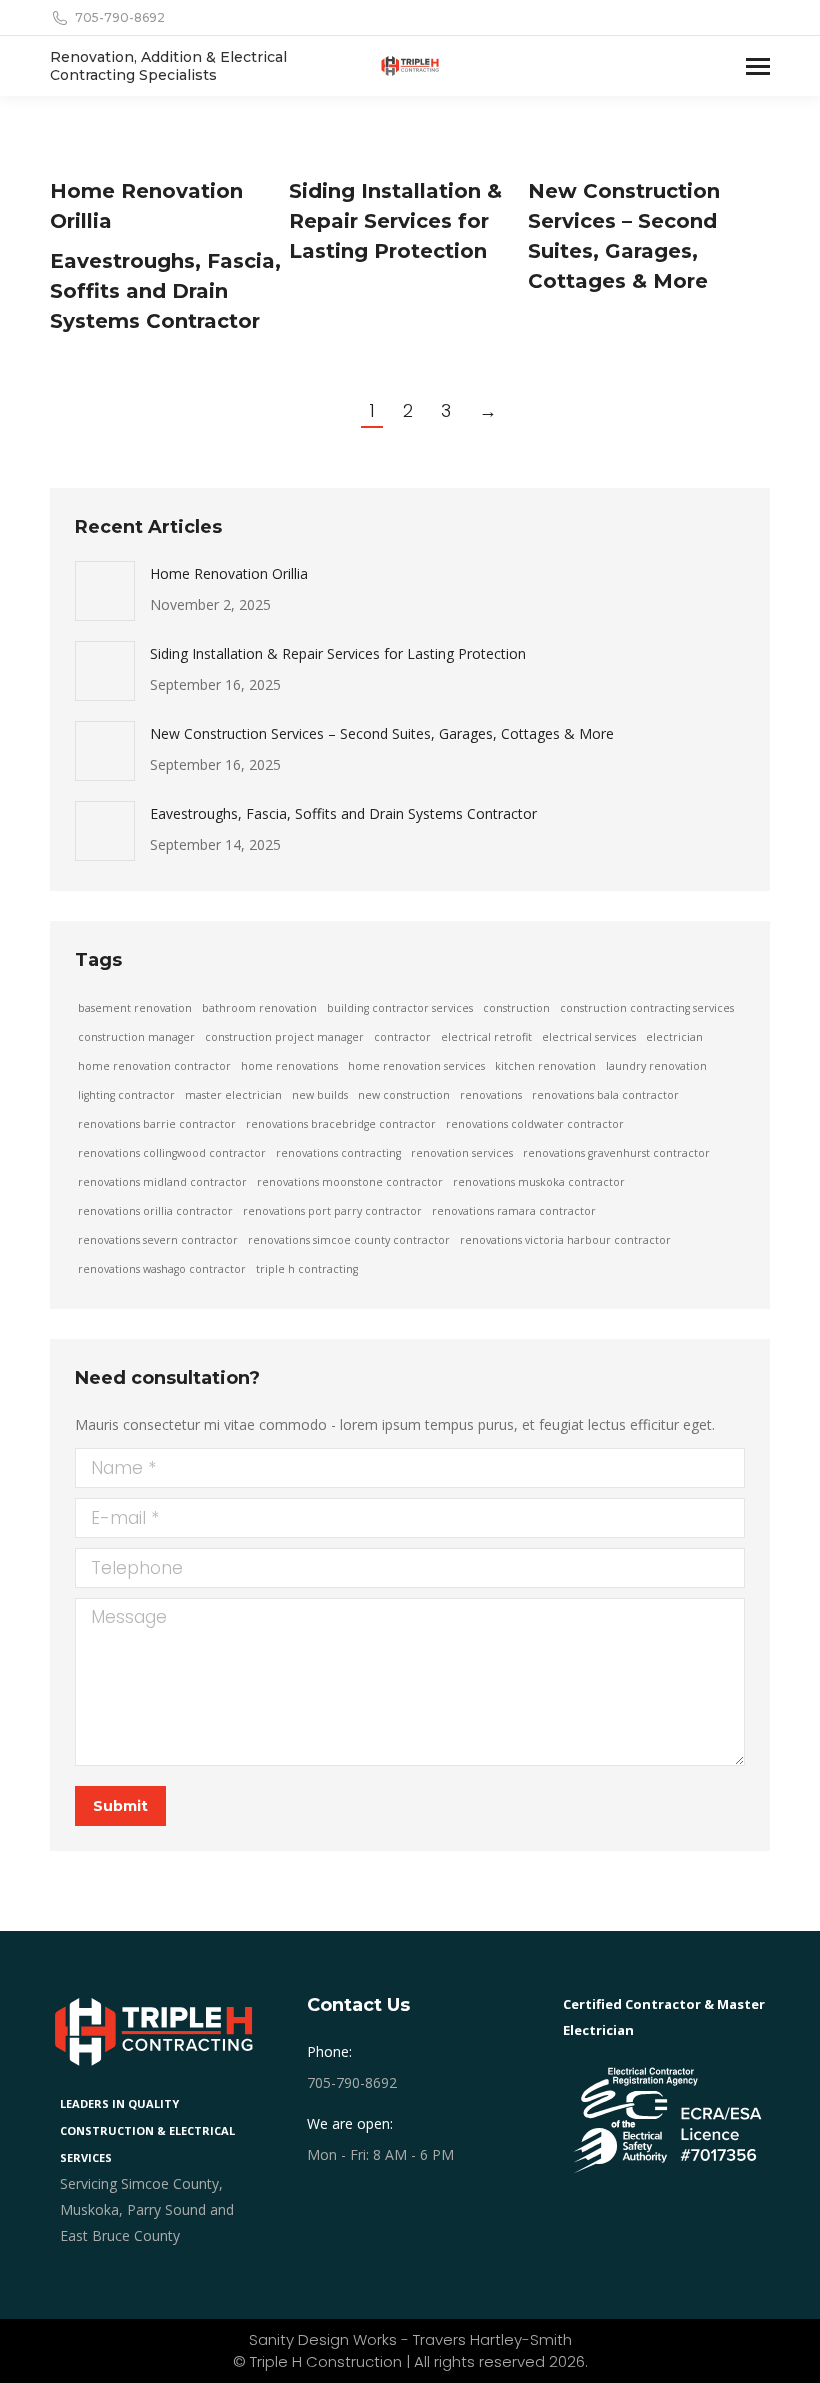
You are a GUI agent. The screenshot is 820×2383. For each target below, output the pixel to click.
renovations (491, 1095)
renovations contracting (338, 1153)
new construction (404, 1095)
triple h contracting (307, 1269)
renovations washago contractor (162, 1269)
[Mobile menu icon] (758, 66)
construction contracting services (647, 1008)
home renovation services (416, 1066)
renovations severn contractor (158, 1240)
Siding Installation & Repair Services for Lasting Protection (395, 221)
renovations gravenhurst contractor (616, 1153)
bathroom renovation (259, 1008)
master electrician (233, 1095)
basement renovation (135, 1008)
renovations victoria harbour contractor (565, 1240)
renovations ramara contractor (514, 1211)
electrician (674, 1037)
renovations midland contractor (162, 1182)
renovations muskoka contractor (539, 1182)
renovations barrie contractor (157, 1124)
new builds (320, 1095)
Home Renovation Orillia (229, 573)
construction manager (136, 1037)
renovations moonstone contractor (350, 1182)
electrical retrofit (486, 1037)
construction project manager (284, 1037)
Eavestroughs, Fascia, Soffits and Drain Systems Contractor (165, 291)
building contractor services (400, 1008)
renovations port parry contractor (332, 1211)
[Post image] (105, 591)
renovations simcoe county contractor (349, 1240)
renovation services (462, 1153)
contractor (402, 1037)
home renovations (289, 1066)
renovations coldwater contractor (535, 1124)
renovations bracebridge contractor (341, 1124)
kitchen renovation (545, 1066)
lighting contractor (126, 1095)
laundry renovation (656, 1066)
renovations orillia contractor (155, 1211)
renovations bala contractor (605, 1095)
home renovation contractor (154, 1066)
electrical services (589, 1037)
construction (516, 1008)
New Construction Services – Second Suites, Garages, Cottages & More (382, 733)
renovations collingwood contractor (172, 1153)
